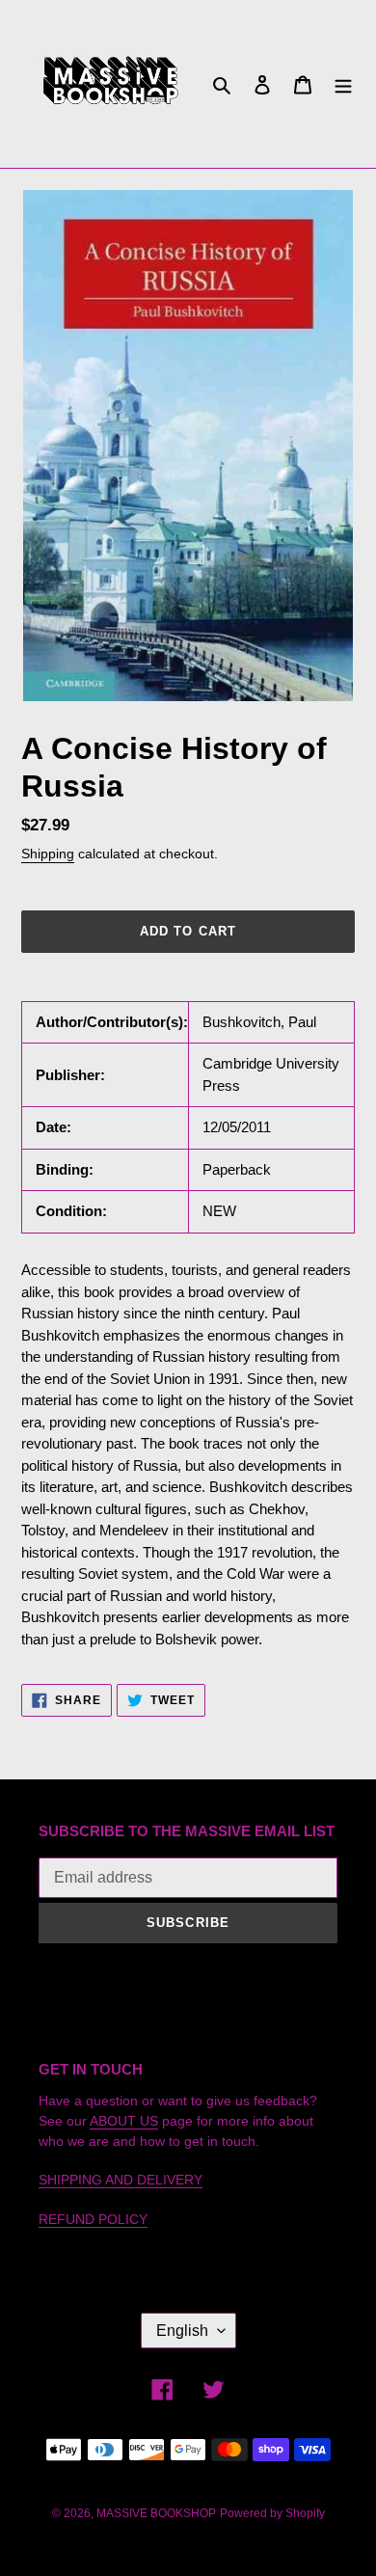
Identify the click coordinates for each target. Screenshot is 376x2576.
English (182, 2331)
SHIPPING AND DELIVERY (121, 2180)
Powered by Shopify (272, 2513)
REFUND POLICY (93, 2219)
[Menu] (343, 84)
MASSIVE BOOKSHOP (156, 2513)
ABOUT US (124, 2121)
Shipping (48, 854)
